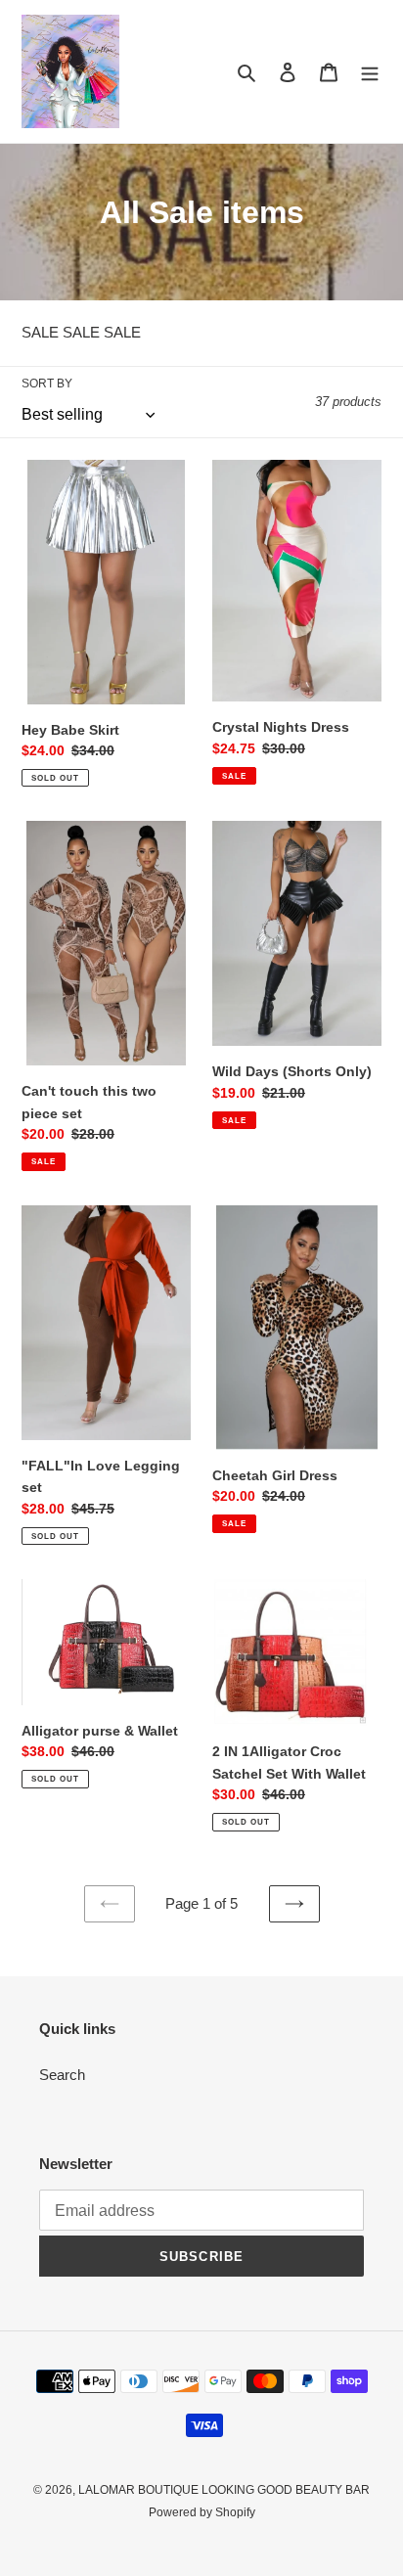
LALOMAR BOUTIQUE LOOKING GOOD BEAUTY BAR (224, 2490)
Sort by (47, 384)
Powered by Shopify (202, 2512)
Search (62, 2075)
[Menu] (370, 72)
